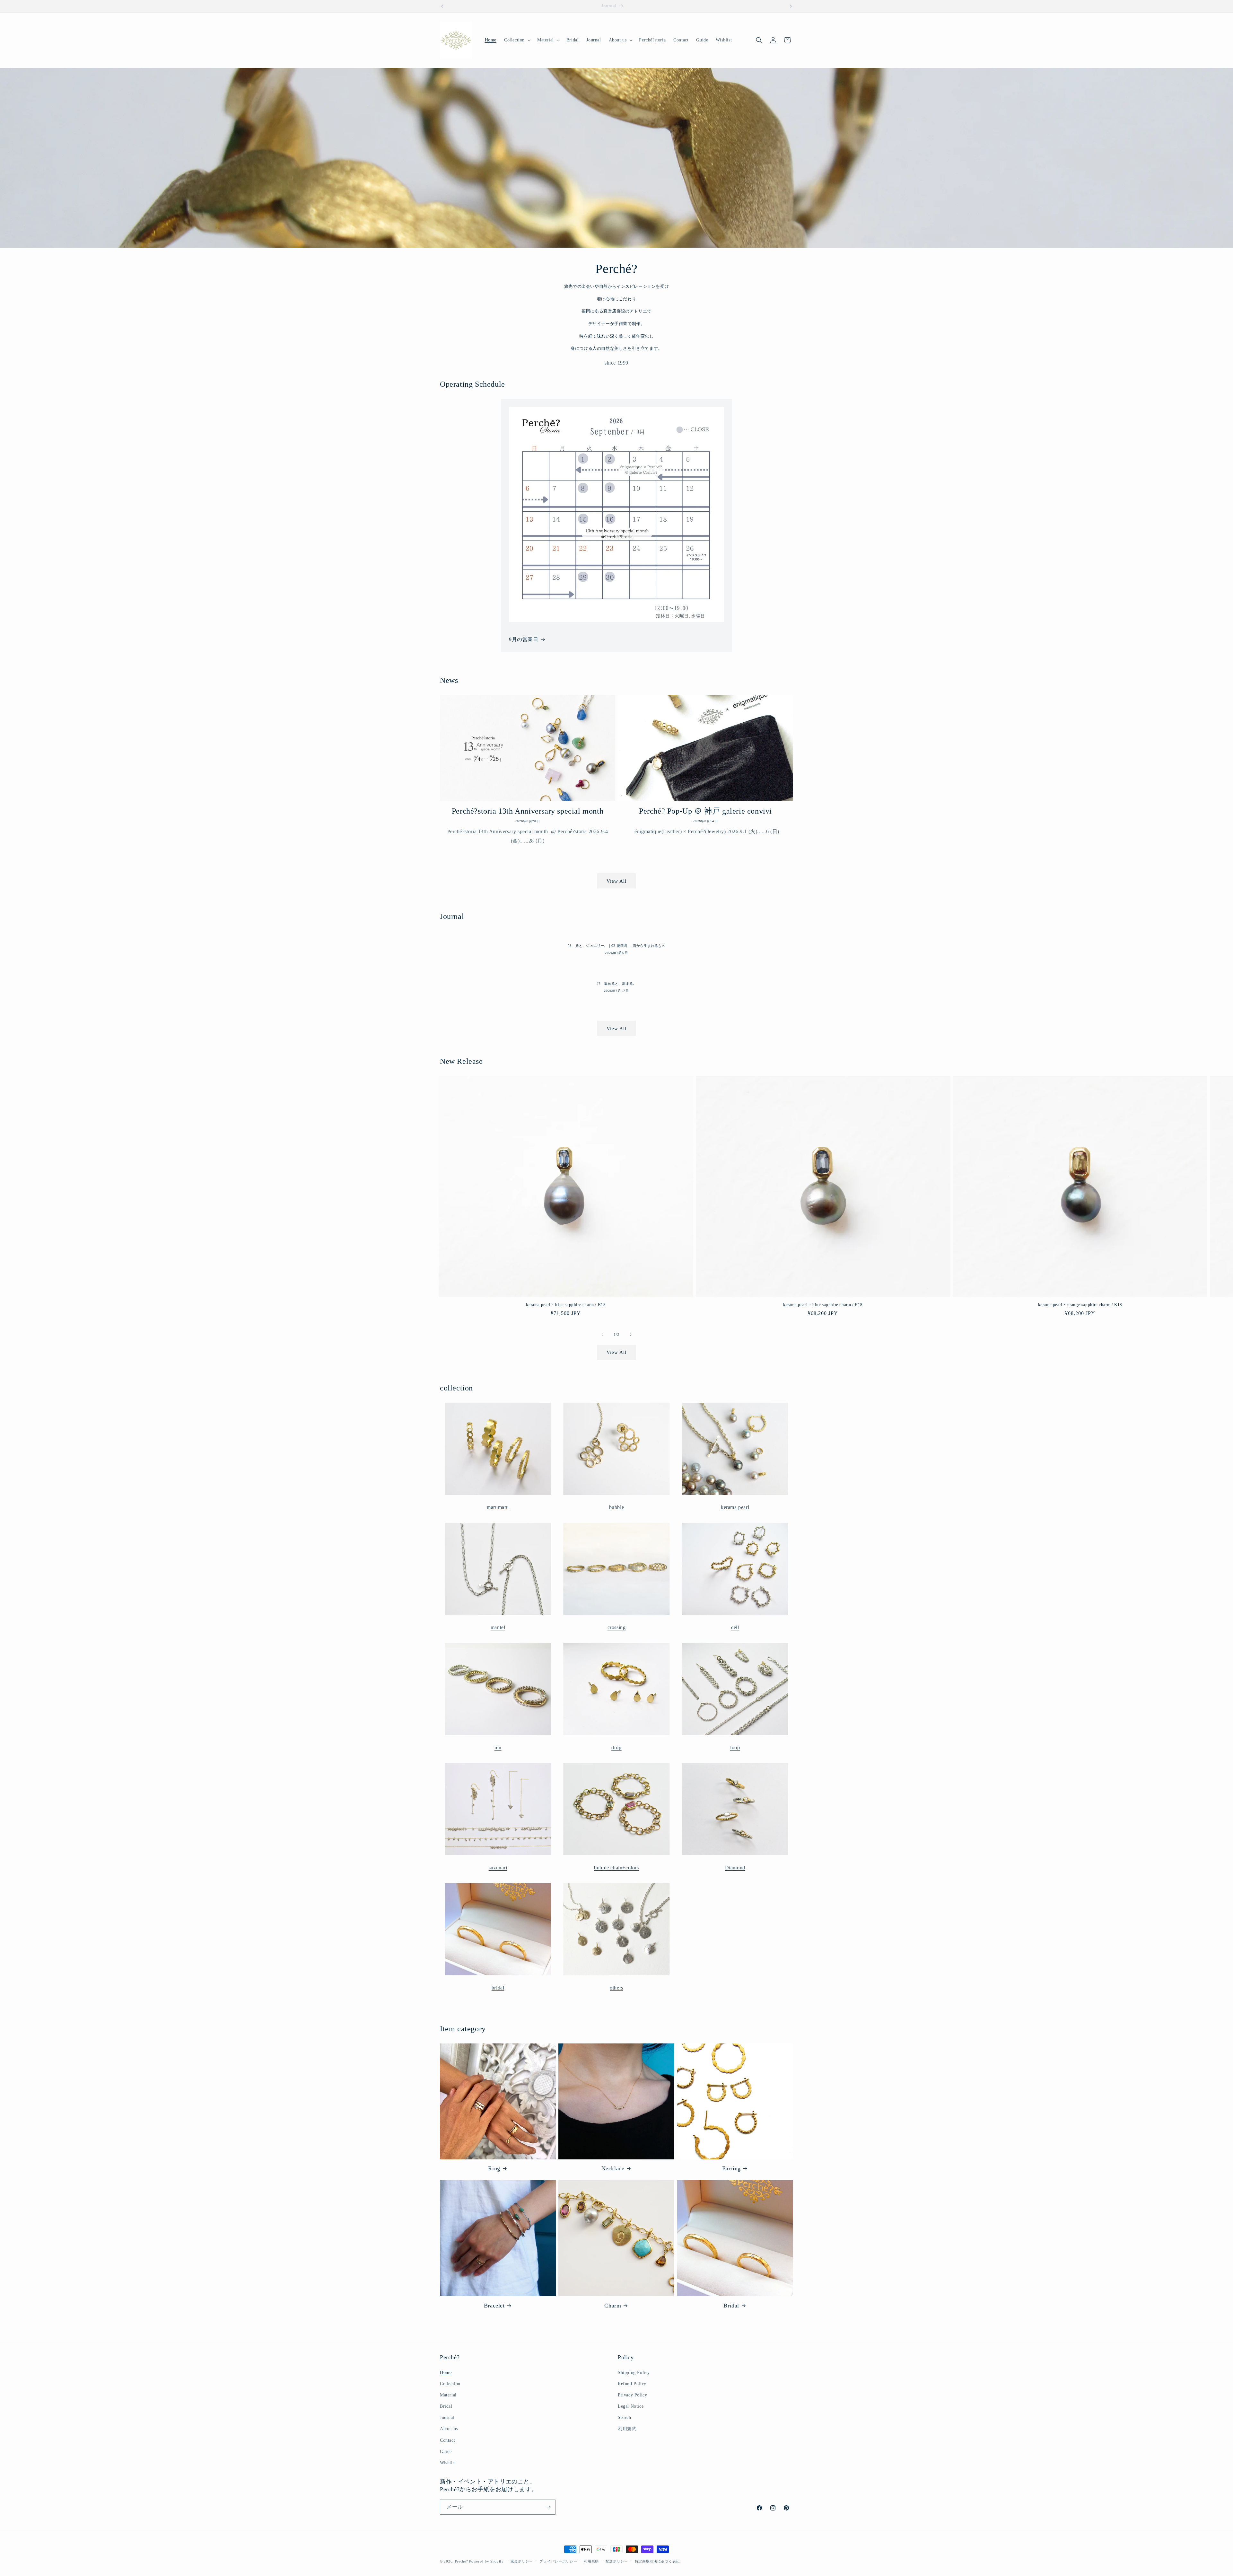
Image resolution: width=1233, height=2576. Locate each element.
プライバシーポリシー (558, 2561)
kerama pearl (735, 1507)
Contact (447, 2440)
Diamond (735, 1868)
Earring (731, 2168)
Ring (494, 2168)
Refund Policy (632, 2384)
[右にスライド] (631, 1335)
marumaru (498, 1507)
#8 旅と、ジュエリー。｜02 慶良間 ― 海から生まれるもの (616, 946)
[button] (517, 40)
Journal (447, 2417)
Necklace (613, 2168)
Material (448, 2395)
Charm (613, 2306)
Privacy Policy (632, 2395)
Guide (446, 2452)
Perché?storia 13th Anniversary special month (528, 811)
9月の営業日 (524, 639)
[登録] (548, 2507)
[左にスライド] (602, 1335)
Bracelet (494, 2306)
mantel (498, 1627)
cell (735, 1627)
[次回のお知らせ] (791, 6)
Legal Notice (631, 2406)
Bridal (731, 2306)
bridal (498, 1988)
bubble (617, 1507)
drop (616, 1747)
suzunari (498, 1868)
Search (625, 2417)
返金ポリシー (522, 2561)
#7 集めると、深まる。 (617, 984)
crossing (617, 1627)
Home (446, 2373)
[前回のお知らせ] (442, 6)
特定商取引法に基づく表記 (657, 2561)
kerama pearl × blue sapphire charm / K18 (566, 1305)
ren (498, 1747)
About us (449, 2429)
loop (735, 1747)
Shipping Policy (634, 2373)
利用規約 (627, 2429)
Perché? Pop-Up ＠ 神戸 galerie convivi (705, 811)
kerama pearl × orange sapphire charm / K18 (1080, 1305)
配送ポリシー (617, 2561)
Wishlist (448, 2463)
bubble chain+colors (616, 1868)
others (616, 1988)
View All (616, 881)
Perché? (462, 2561)
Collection (450, 2384)
